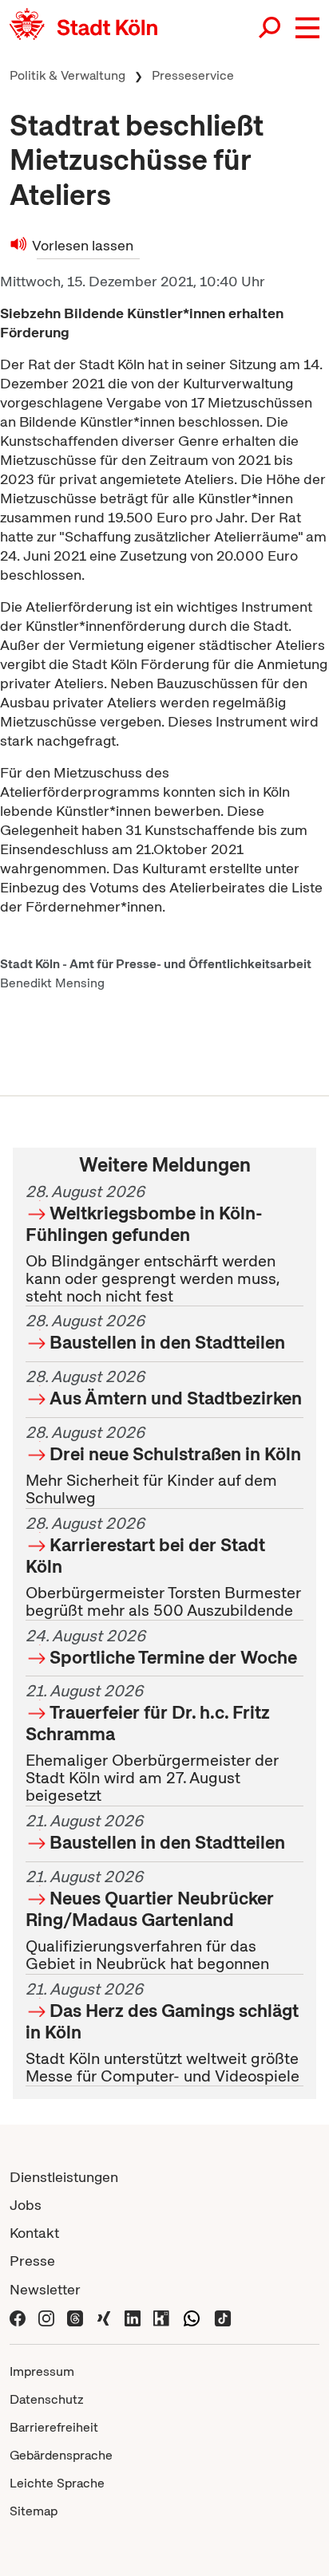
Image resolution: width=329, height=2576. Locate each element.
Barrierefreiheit (54, 2427)
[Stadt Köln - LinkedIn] (133, 2317)
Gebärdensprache (61, 2455)
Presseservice (193, 75)
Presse (32, 2261)
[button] (307, 28)
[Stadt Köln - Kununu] (161, 2317)
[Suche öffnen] (271, 28)
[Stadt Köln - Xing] (104, 2317)
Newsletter (45, 2289)
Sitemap (34, 2511)
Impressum (42, 2371)
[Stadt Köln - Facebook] (18, 2317)
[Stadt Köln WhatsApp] (192, 2317)
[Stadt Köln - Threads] (75, 2317)
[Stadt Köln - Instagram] (46, 2317)
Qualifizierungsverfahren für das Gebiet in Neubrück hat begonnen (150, 1920)
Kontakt (34, 2233)
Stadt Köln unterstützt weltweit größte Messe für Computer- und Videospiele (163, 2032)
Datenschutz (47, 2399)
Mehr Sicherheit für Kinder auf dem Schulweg (163, 1465)
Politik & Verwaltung (67, 75)
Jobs (26, 2205)
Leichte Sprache (57, 2483)
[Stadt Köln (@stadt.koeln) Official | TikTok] (223, 2317)
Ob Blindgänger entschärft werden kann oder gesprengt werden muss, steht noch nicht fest (153, 1244)
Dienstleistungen (64, 2177)
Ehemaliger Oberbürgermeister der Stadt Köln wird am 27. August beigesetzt (152, 1744)
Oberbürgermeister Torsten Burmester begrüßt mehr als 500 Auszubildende (163, 1567)
